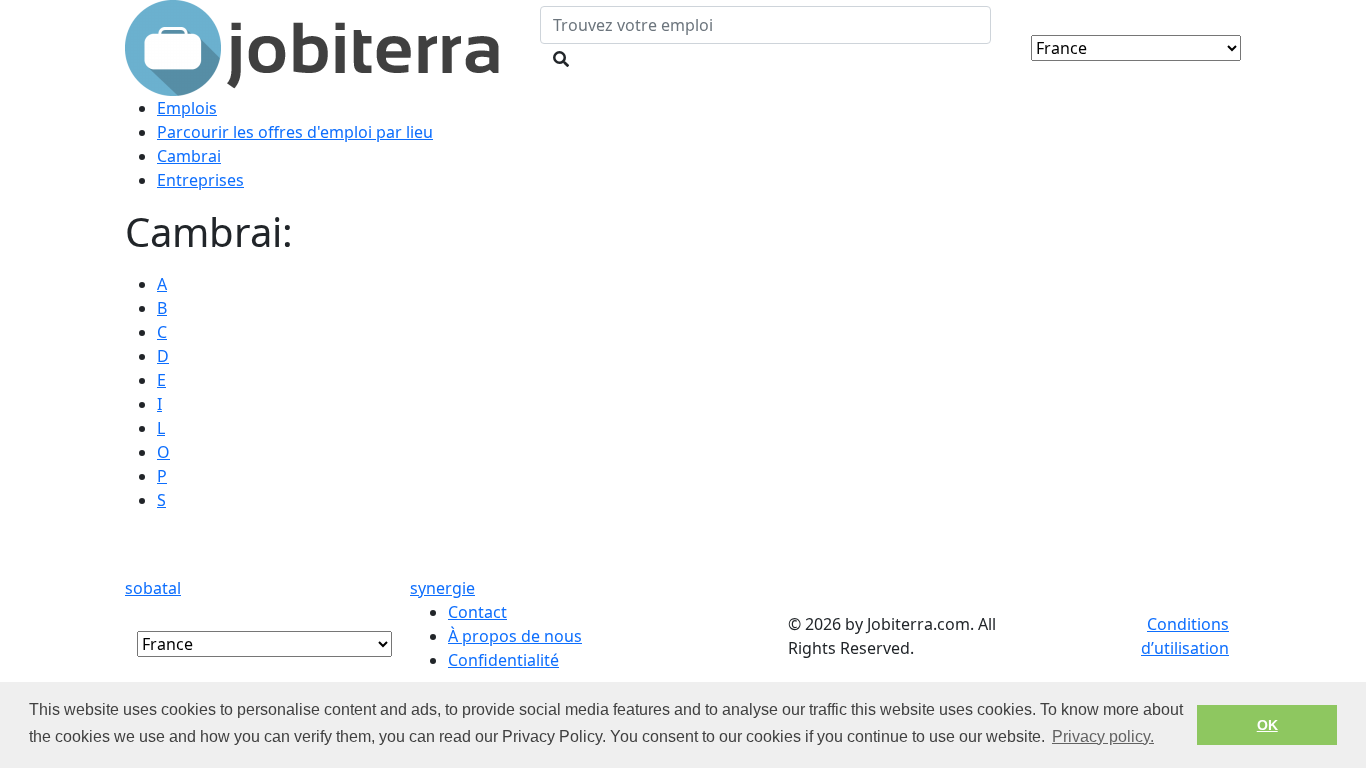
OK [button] (1267, 725)
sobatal (153, 588)
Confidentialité (503, 660)
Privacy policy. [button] (1103, 736)
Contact (477, 612)
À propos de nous (515, 636)
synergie (442, 588)
